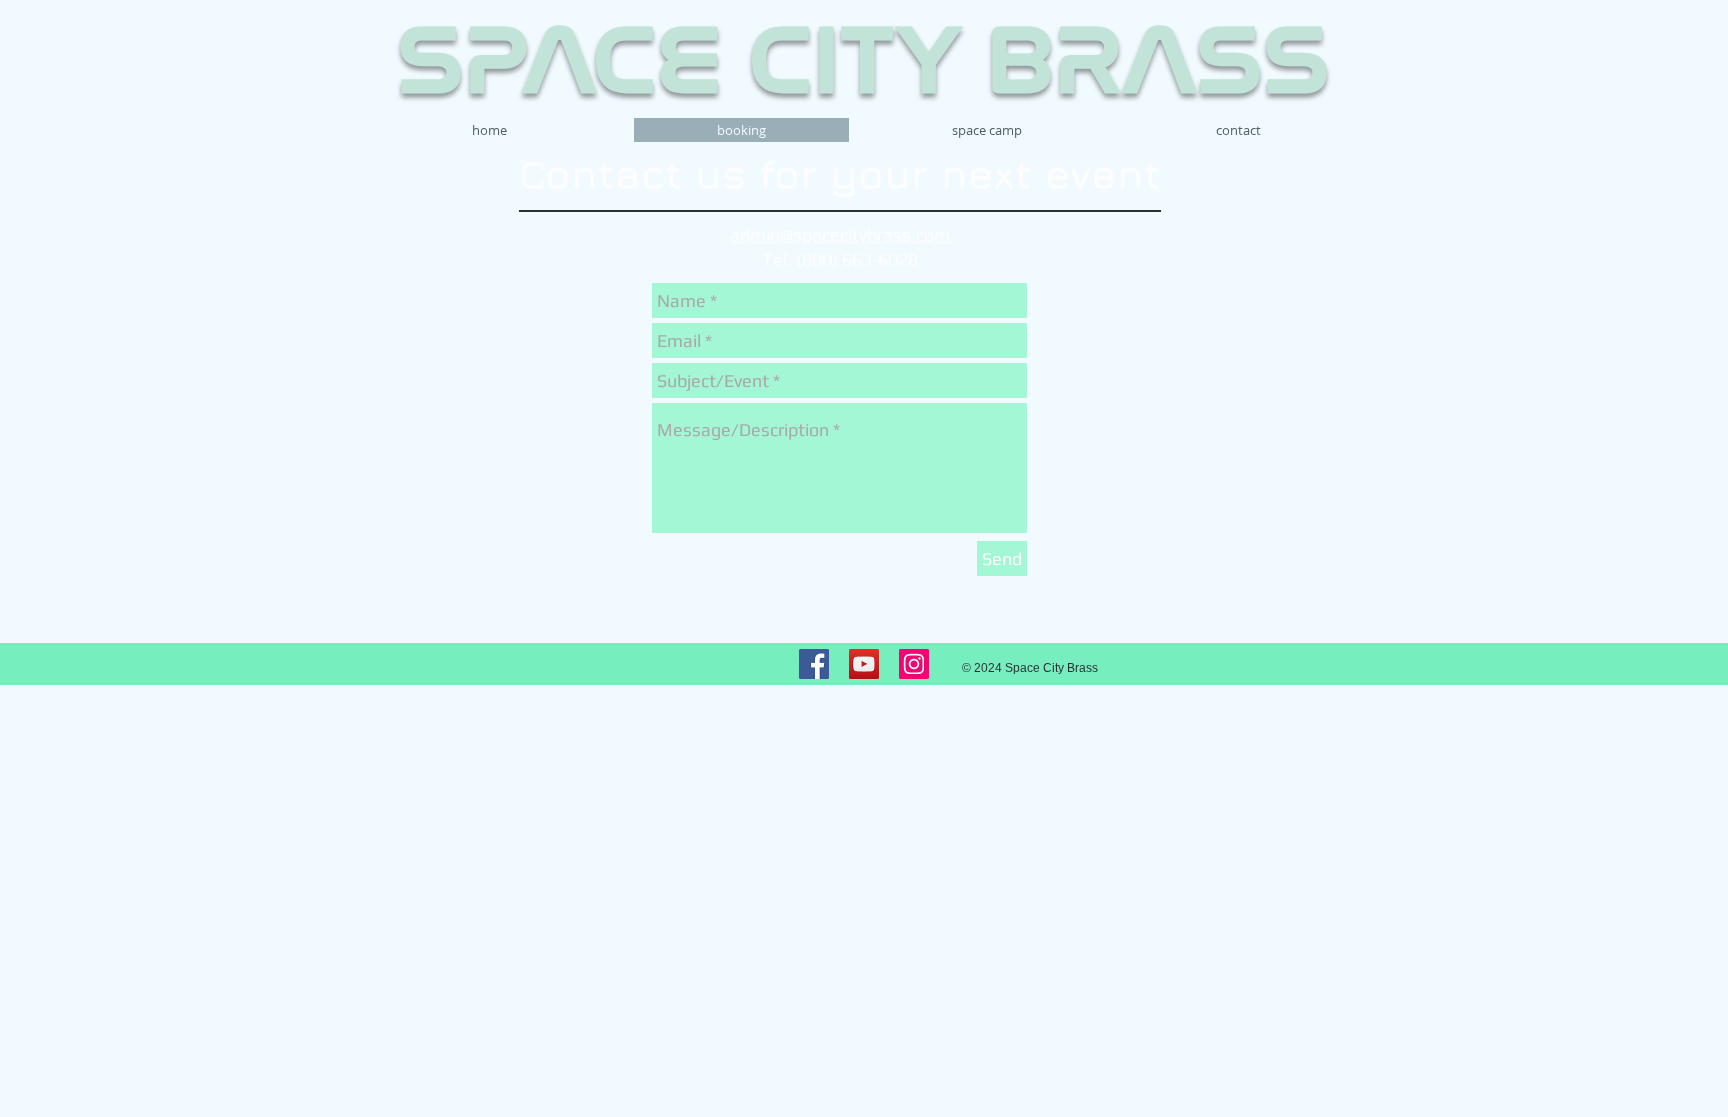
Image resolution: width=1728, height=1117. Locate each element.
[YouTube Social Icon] (864, 664)
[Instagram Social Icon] (914, 664)
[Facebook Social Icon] (814, 664)
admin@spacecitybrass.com (840, 234)
